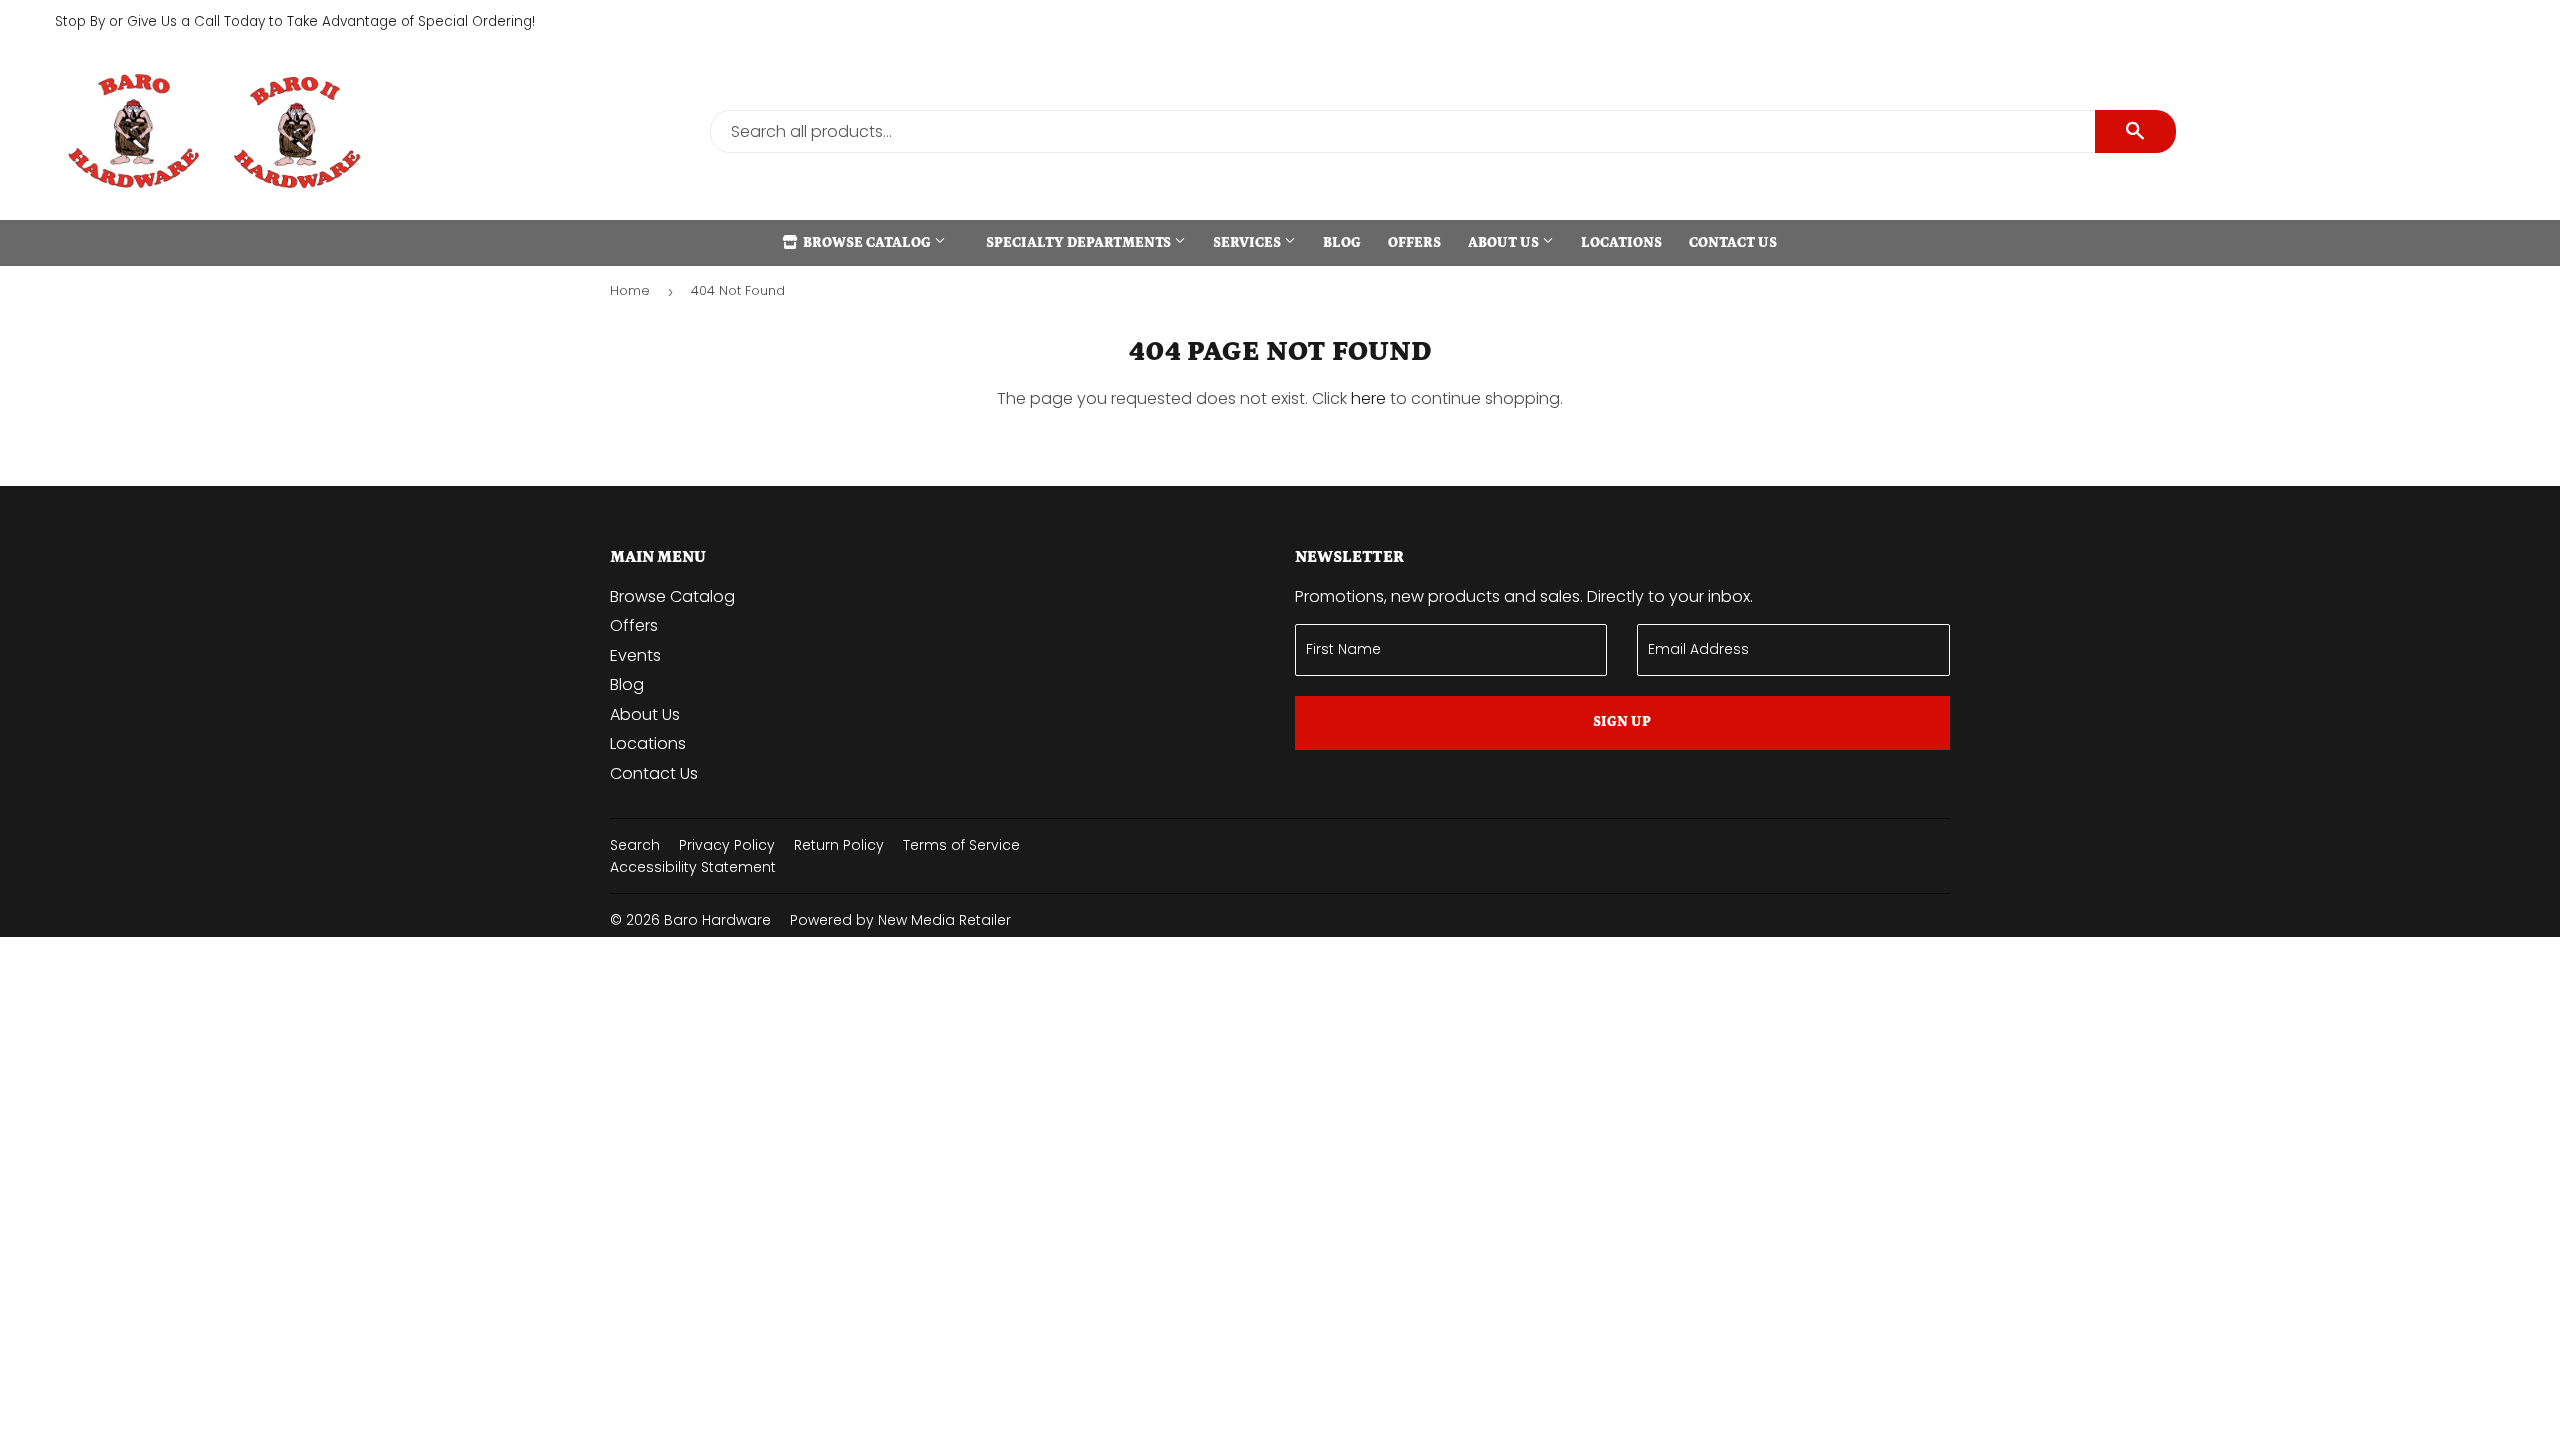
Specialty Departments (1080, 243)
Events (635, 655)
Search (635, 845)
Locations (1621, 243)
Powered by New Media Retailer (900, 920)
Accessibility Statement (693, 867)
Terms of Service (961, 845)
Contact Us (1733, 243)
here (1368, 398)
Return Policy (839, 845)
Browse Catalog (867, 243)
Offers (1414, 243)
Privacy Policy (727, 845)
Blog (1342, 243)
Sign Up (1622, 722)
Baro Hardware (717, 920)
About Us (1505, 243)
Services (1248, 243)
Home (630, 290)
